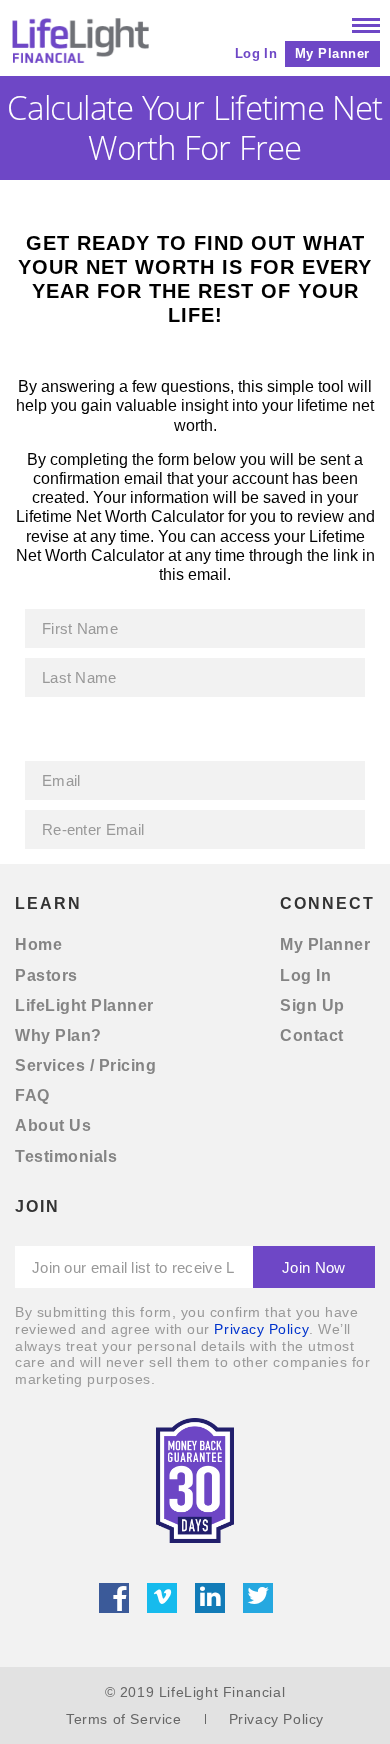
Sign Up (312, 1005)
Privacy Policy (261, 1329)
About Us (53, 1125)
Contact (312, 1035)
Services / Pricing (85, 1065)
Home (38, 944)
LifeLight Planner (84, 1005)
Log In (256, 53)
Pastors (46, 975)
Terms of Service (124, 1719)
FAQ (32, 1095)
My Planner (332, 53)
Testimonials (66, 1156)
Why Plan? (58, 1035)
